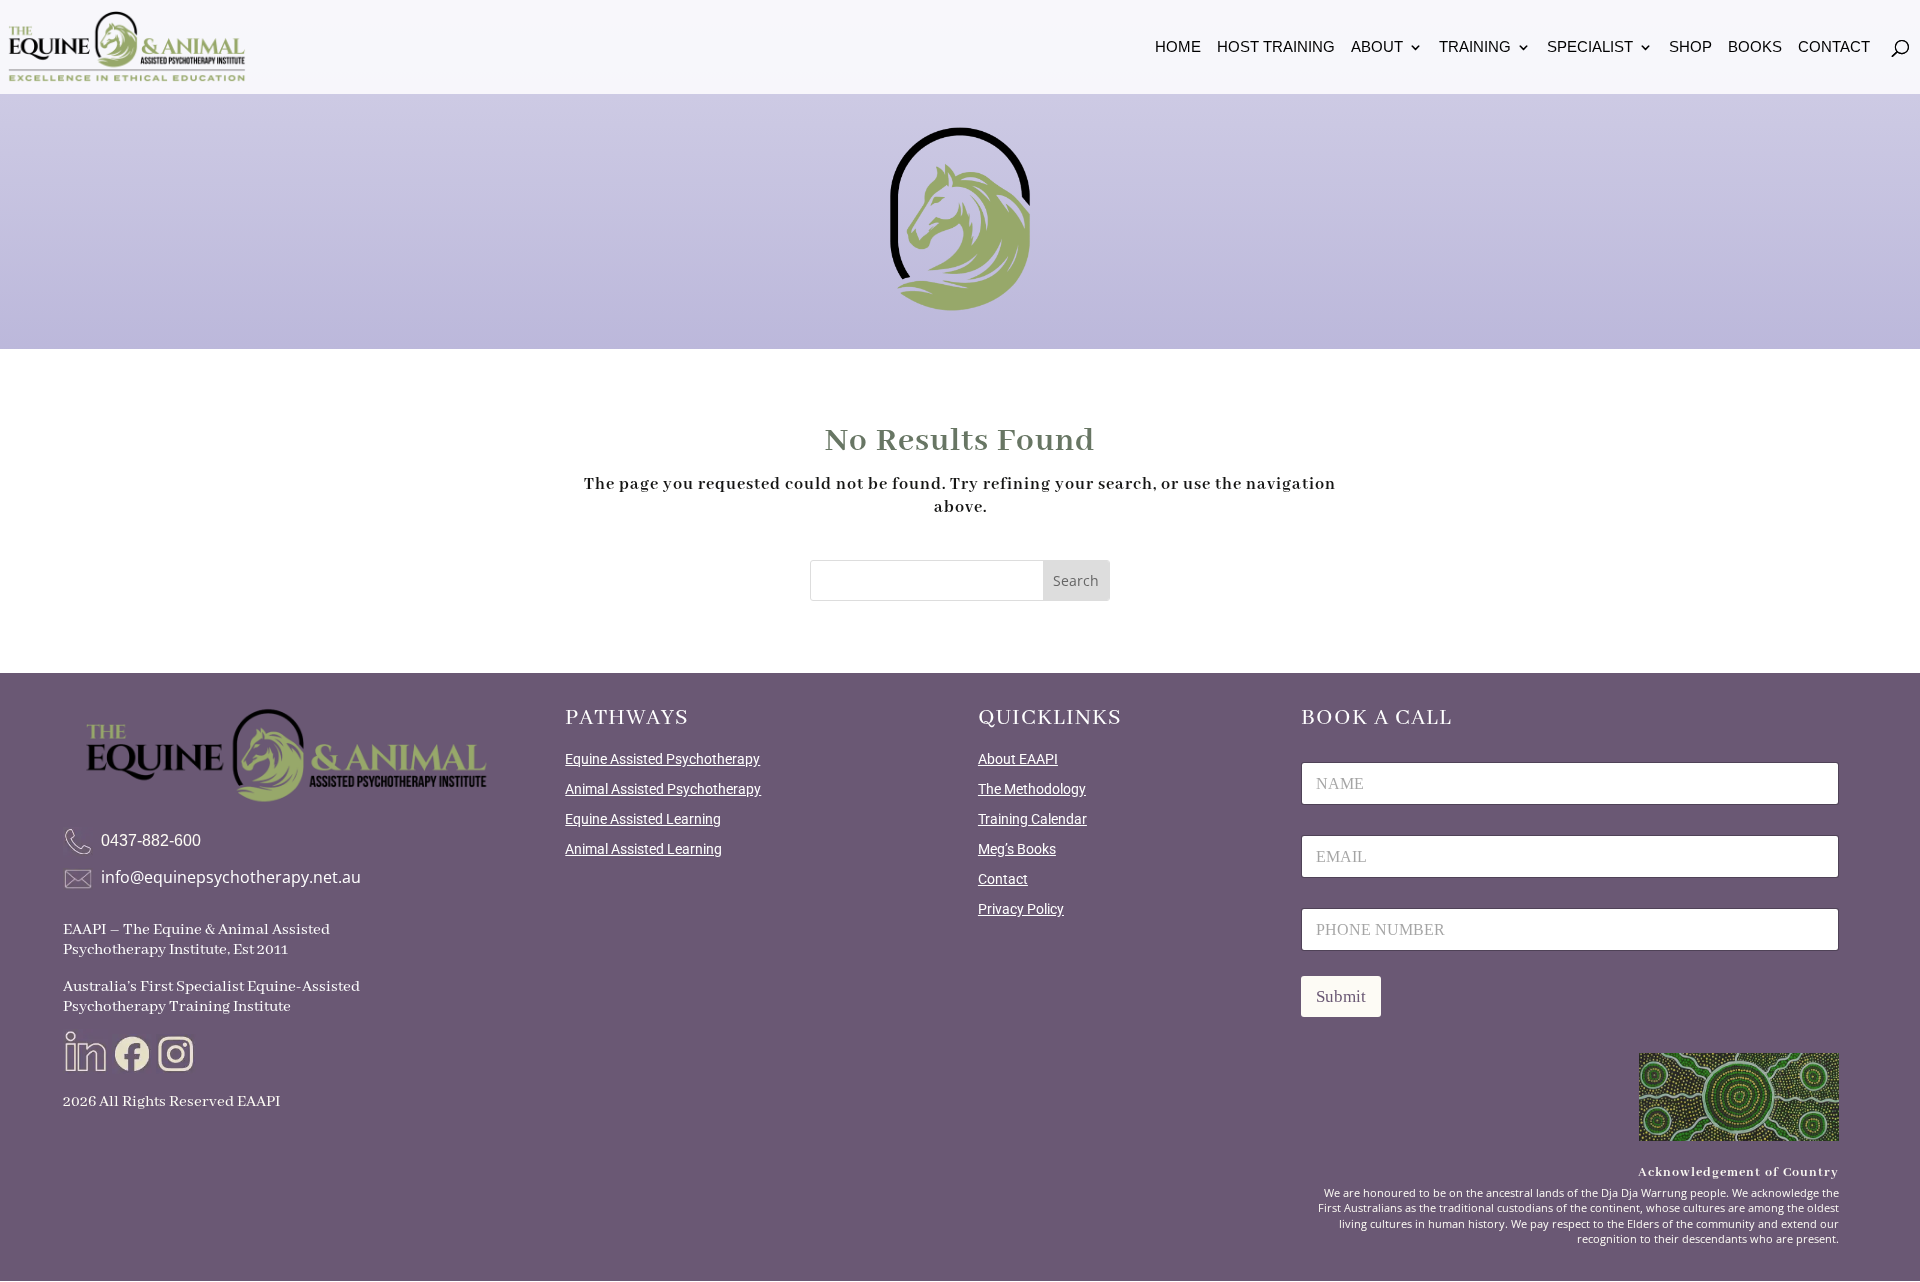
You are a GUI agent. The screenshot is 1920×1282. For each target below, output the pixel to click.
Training (1475, 47)
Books (1755, 47)
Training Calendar (1032, 819)
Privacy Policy (1021, 909)
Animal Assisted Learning (643, 849)
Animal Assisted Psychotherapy (663, 789)
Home (1178, 47)
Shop (1690, 47)
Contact (1834, 47)
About (1377, 47)
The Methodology (1032, 789)
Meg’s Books (1017, 849)
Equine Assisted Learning (643, 819)
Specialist (1590, 47)
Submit (1341, 996)
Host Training (1276, 47)
